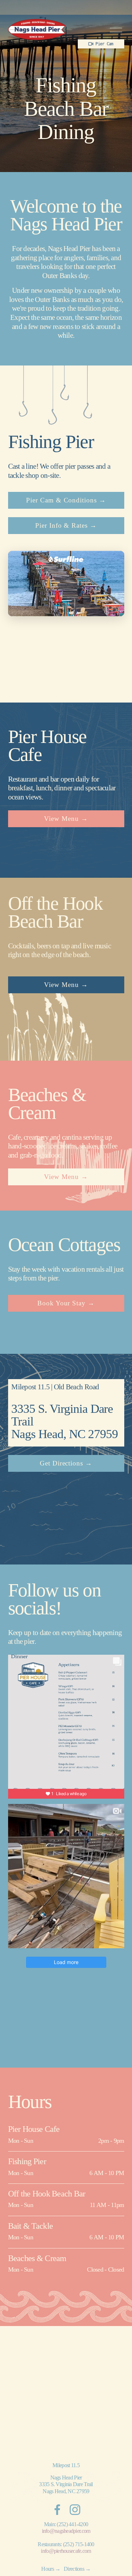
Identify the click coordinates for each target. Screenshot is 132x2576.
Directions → (77, 2569)
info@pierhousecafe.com (66, 2551)
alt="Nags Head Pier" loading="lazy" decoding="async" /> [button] (63, 598)
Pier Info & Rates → (66, 525)
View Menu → (66, 819)
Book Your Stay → (66, 1303)
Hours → (51, 2569)
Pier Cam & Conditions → (66, 500)
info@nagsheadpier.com (66, 2531)
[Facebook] (57, 2510)
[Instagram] (75, 2510)
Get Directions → (66, 1463)
